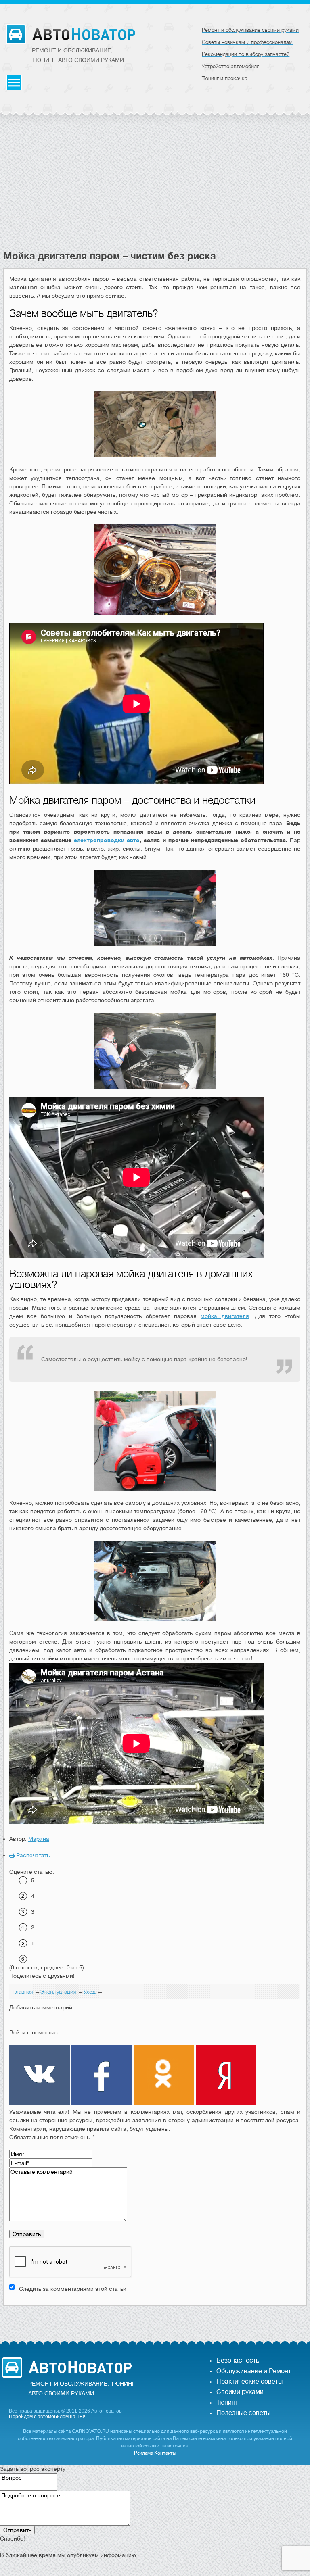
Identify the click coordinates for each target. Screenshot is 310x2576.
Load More (155, 2318)
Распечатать (32, 1855)
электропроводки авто (107, 840)
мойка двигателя (225, 1316)
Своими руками (240, 2392)
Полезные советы (243, 2413)
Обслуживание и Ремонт (254, 2371)
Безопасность (238, 2361)
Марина (39, 1839)
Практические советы (249, 2382)
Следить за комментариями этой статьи (73, 2289)
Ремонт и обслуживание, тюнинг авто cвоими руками (78, 55)
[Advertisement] (155, 190)
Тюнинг (227, 2403)
